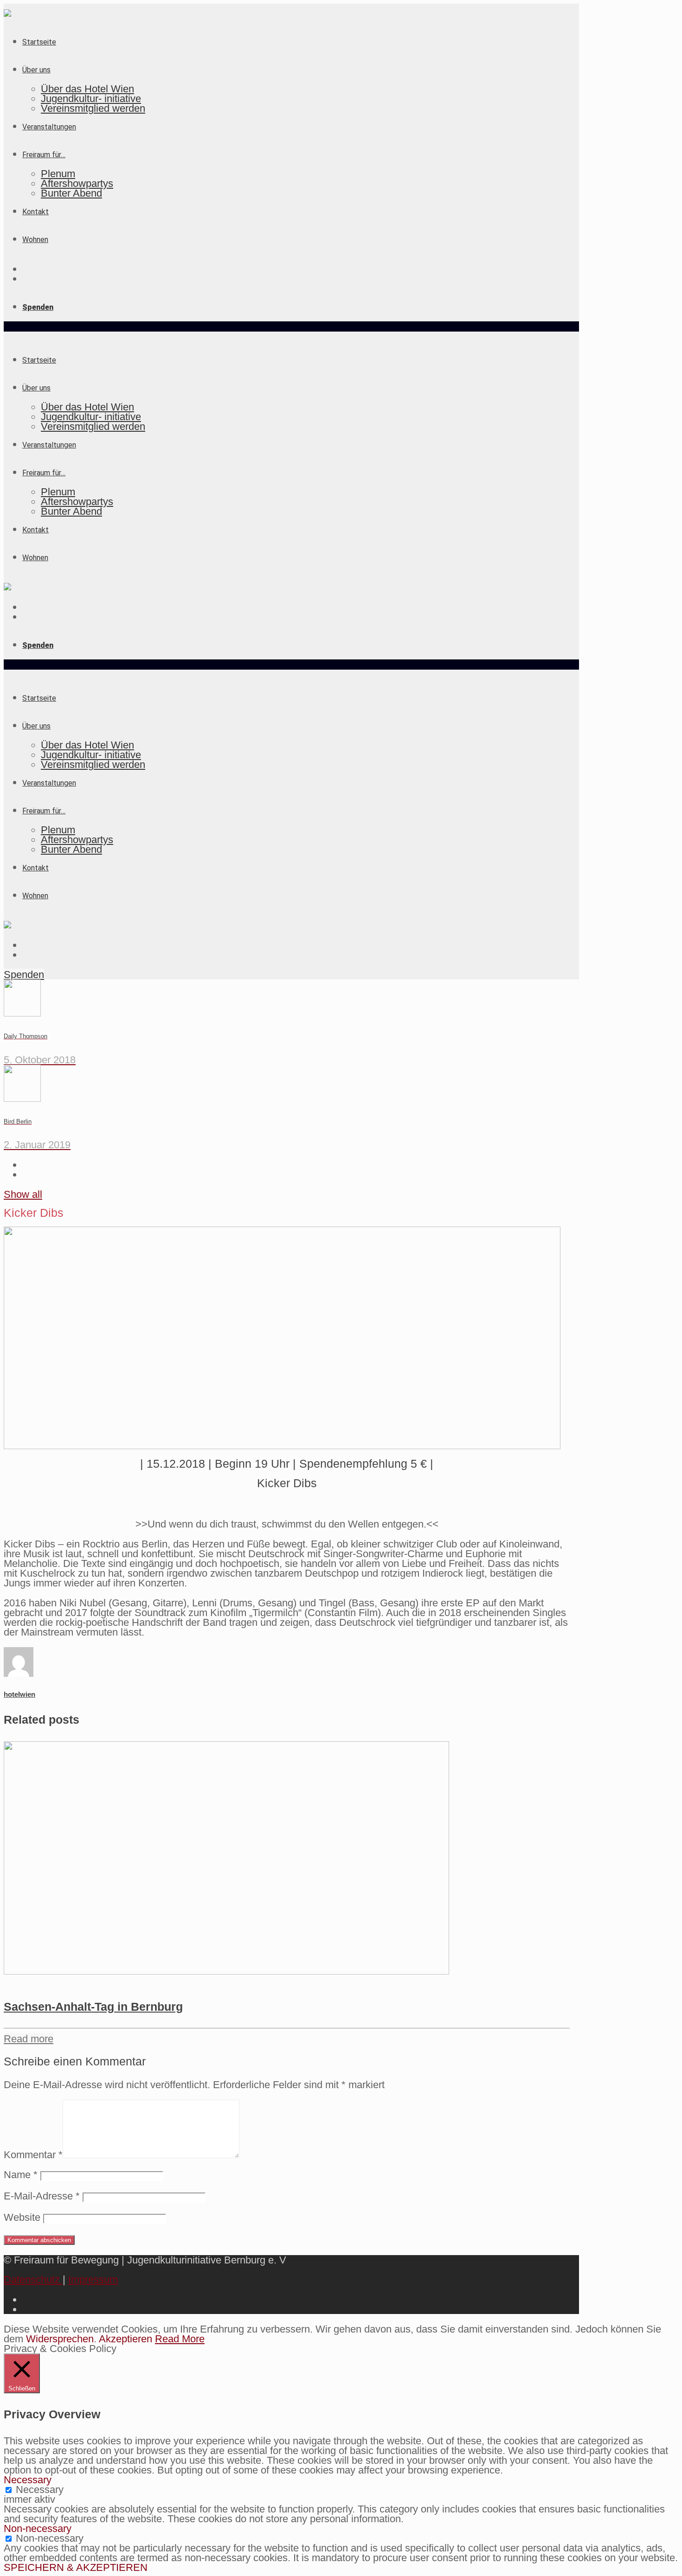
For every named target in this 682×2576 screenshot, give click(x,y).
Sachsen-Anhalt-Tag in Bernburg (93, 2007)
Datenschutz (33, 2279)
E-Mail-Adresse (42, 2196)
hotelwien (19, 1694)
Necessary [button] (28, 2480)
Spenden (24, 975)
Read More (180, 2339)
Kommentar (33, 2155)
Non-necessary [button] (38, 2528)
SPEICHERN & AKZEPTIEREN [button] (76, 2567)
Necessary (40, 2490)
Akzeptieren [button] (125, 2339)
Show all (23, 1194)
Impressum (93, 2279)
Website (22, 2217)
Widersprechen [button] (60, 2339)
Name (21, 2175)
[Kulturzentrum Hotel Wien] (7, 13)
